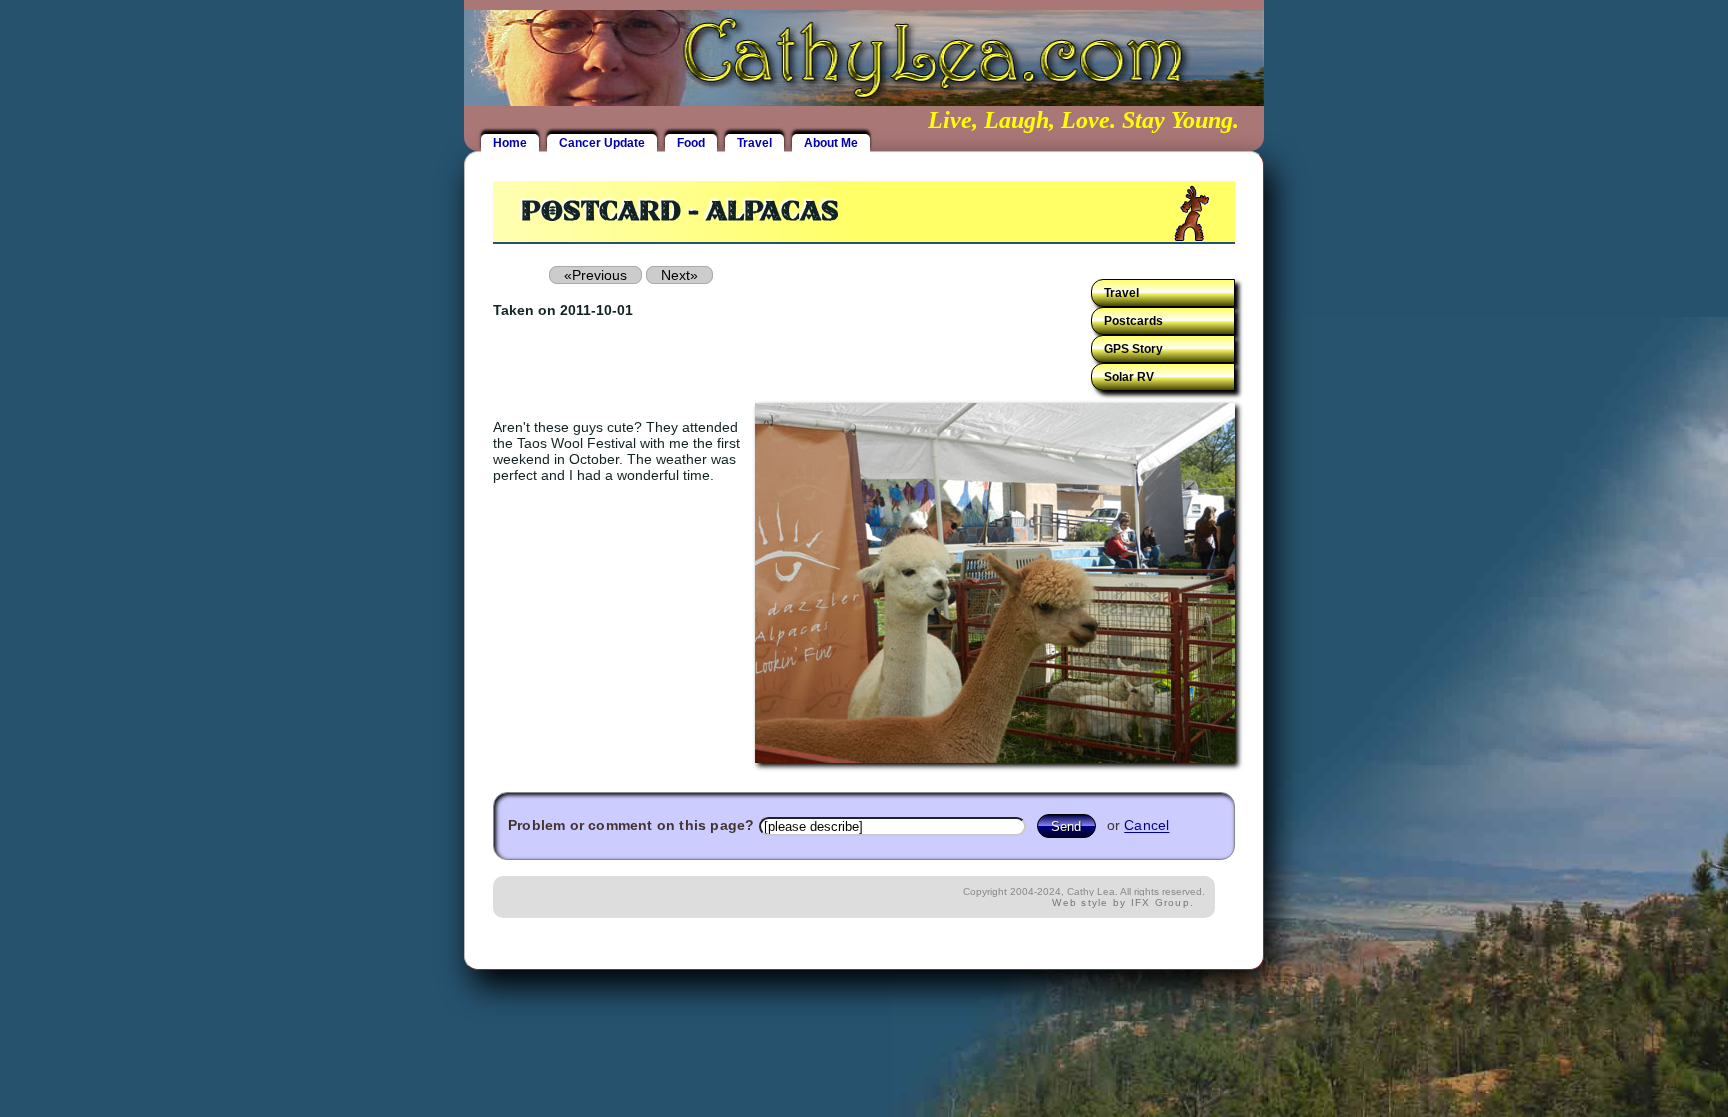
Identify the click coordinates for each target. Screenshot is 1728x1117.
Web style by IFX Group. (1123, 902)
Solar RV (1129, 377)
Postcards (1133, 321)
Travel (754, 143)
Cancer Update (602, 143)
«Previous (595, 275)
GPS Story (1133, 349)
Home (510, 143)
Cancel (1146, 826)
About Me (831, 143)
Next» (679, 275)
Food (691, 143)
